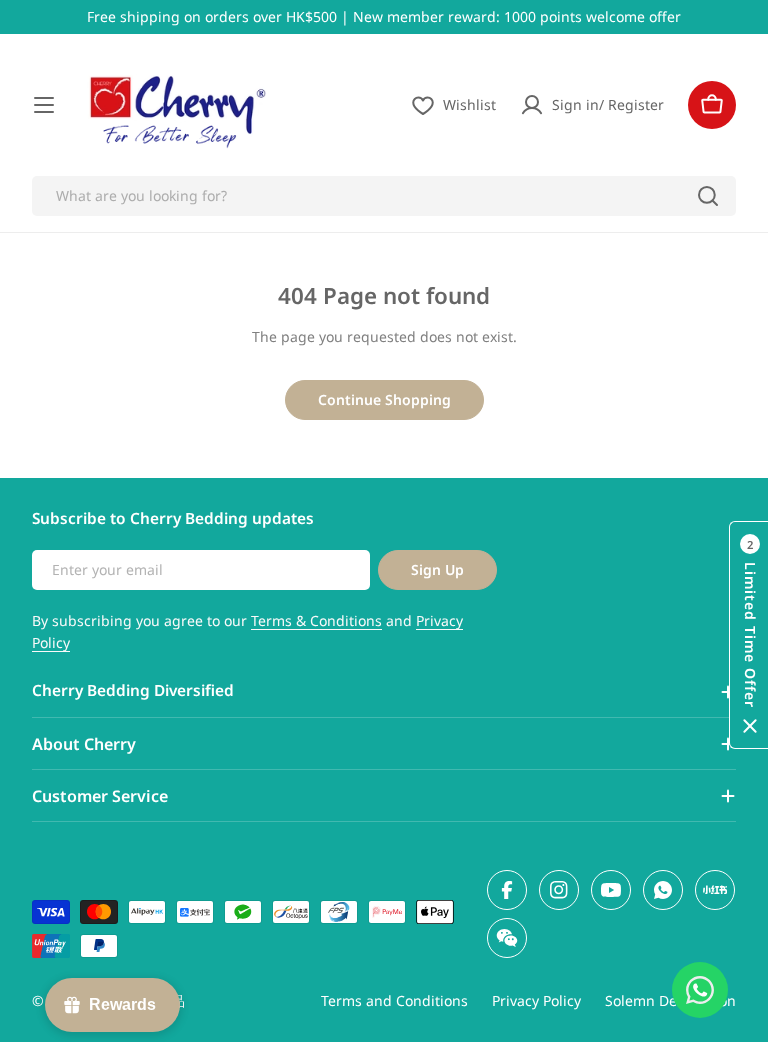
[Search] (708, 196)
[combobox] (384, 196)
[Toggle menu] (44, 105)
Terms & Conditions (316, 620)
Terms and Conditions (394, 1000)
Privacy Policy (536, 1000)
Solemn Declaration (670, 1000)
